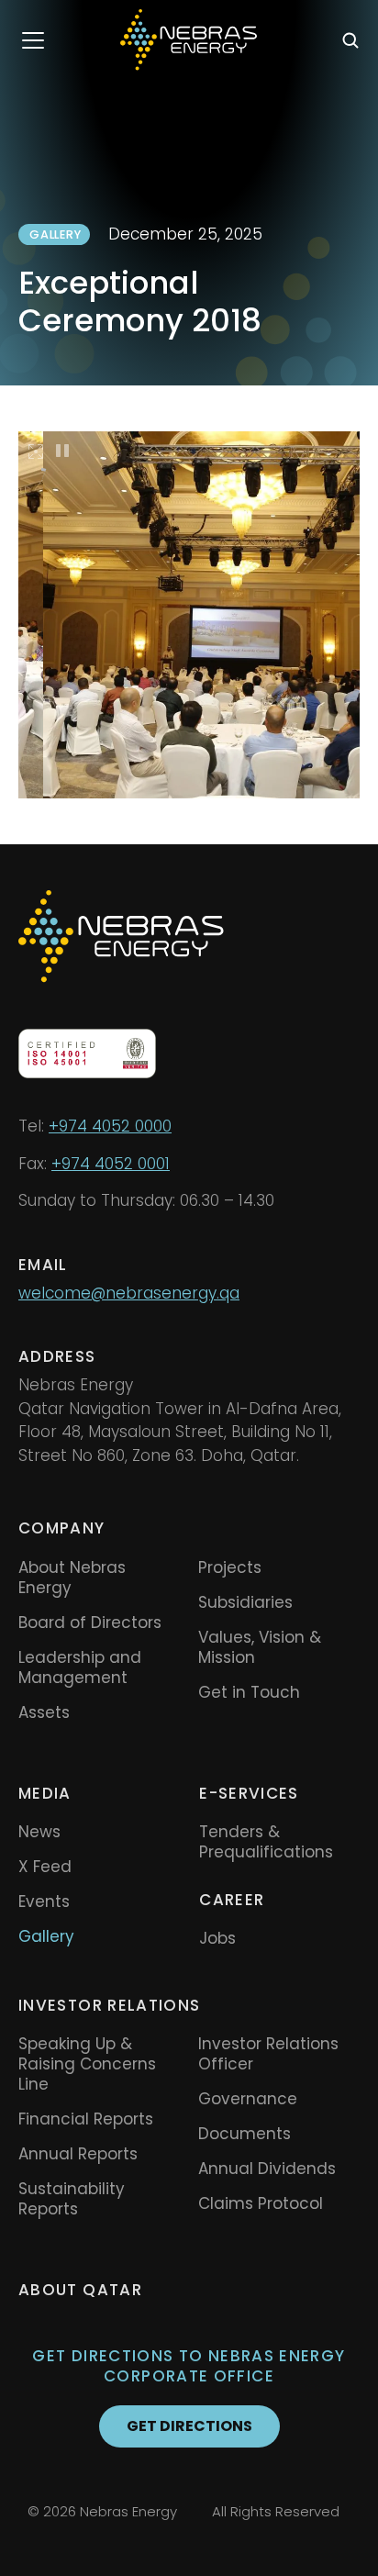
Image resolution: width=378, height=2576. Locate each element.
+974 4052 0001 (111, 1164)
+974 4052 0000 (110, 1126)
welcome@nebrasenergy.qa (129, 1293)
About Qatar (80, 2290)
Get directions (189, 2426)
